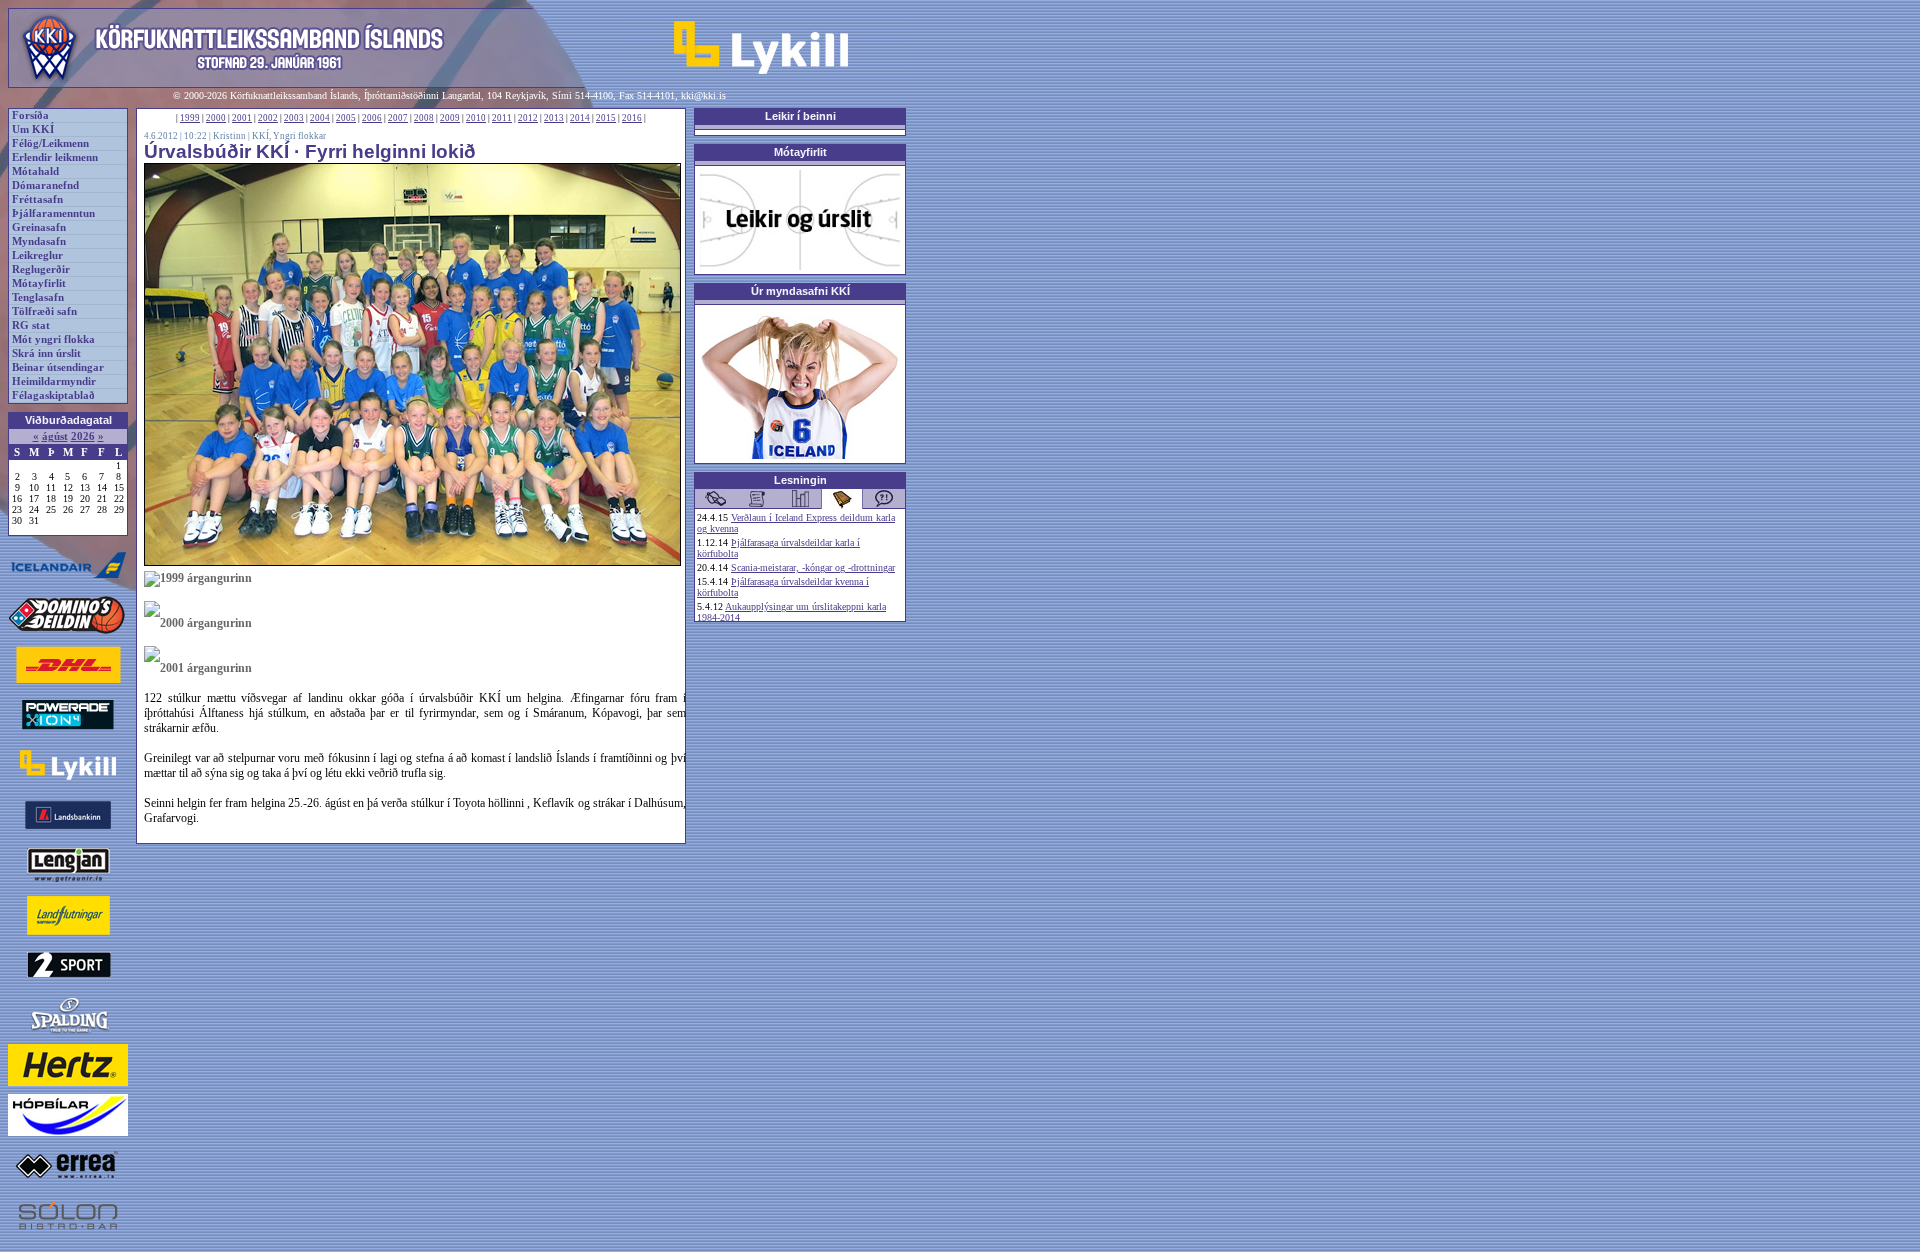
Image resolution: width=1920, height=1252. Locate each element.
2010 (476, 118)
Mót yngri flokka (53, 339)
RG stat (31, 325)
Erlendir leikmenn (55, 157)
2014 (580, 118)
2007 (398, 118)
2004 (320, 118)
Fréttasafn (37, 199)
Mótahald (35, 171)
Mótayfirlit (39, 283)
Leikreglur (37, 255)
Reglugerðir (41, 269)
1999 (190, 118)
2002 (268, 118)
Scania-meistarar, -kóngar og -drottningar (813, 567)
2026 (83, 436)
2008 (424, 118)
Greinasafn (39, 227)
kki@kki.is (703, 95)
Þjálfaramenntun (53, 213)
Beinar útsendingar (58, 367)
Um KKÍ (33, 129)
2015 (606, 118)
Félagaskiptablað (53, 395)
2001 (242, 118)
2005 (346, 118)
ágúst (55, 436)
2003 (294, 118)
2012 (528, 118)
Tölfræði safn (44, 311)
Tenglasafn (38, 297)
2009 (450, 118)
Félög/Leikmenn (50, 143)
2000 (216, 118)
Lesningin (800, 480)
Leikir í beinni (800, 116)
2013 (554, 118)
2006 (372, 118)
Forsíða (30, 115)
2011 (502, 118)
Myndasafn (39, 241)
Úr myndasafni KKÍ (800, 291)
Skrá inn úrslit (46, 353)
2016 (632, 118)
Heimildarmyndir (54, 381)
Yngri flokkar (299, 136)
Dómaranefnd (45, 185)
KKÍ (260, 136)
